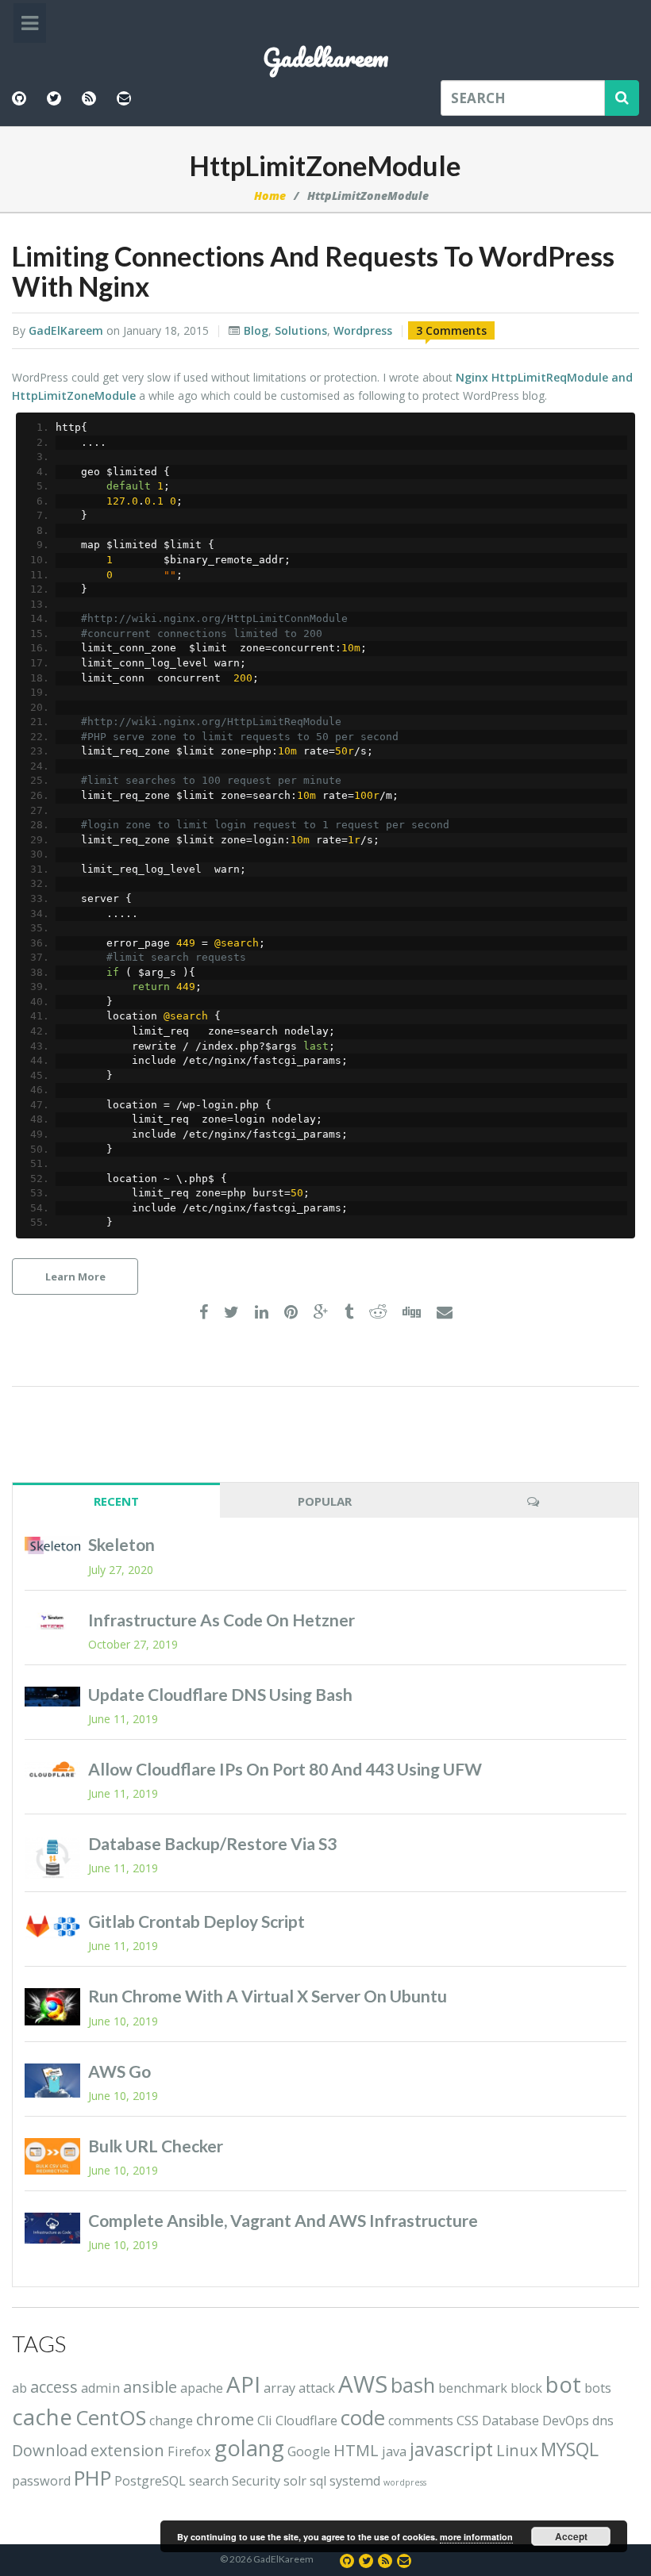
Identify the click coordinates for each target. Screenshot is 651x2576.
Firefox (189, 2451)
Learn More (75, 1276)
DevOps (566, 2421)
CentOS (111, 2418)
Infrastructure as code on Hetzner (221, 1620)
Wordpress (363, 330)
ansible (150, 2387)
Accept (571, 2536)
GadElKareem (66, 330)
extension (127, 2450)
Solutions (301, 330)
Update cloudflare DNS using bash (220, 1694)
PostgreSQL (150, 2481)
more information (476, 2537)
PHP (92, 2478)
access (54, 2387)
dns (603, 2421)
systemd (355, 2481)
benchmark (473, 2388)
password (41, 2481)
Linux (517, 2450)
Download (50, 2450)
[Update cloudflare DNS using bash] (52, 1697)
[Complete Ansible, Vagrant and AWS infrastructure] (52, 2228)
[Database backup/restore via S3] (52, 1858)
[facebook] (204, 1313)
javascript (451, 2449)
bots (598, 2388)
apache (202, 2388)
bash (413, 2385)
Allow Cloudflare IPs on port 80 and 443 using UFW (285, 1769)
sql (318, 2481)
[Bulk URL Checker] (52, 2157)
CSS (468, 2421)
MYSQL (570, 2449)
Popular (325, 1501)
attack (317, 2388)
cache (42, 2417)
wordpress (405, 2482)
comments (421, 2421)
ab (19, 2388)
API (243, 2384)
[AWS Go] (52, 2081)
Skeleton (121, 1544)
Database (510, 2421)
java (394, 2451)
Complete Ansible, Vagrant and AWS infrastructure (283, 2220)
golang (249, 2447)
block (526, 2388)
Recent (116, 1501)
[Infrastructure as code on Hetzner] (52, 1622)
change (171, 2421)
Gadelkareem (325, 58)
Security (256, 2481)
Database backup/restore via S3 (212, 1843)
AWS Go (119, 2071)
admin (100, 2388)
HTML (356, 2450)
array (279, 2388)
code (363, 2418)
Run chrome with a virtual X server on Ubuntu (268, 1996)
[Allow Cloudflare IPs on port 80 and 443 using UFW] (52, 1770)
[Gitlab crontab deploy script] (52, 1926)
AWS (363, 2384)
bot (563, 2384)
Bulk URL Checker (156, 2146)
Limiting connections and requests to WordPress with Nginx (313, 271)
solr (295, 2481)
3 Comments (451, 330)
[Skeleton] (52, 1545)
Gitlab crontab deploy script (196, 1921)
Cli (265, 2421)
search (209, 2481)
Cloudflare (306, 2421)
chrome (225, 2419)
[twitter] (231, 1313)
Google (309, 2451)
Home (270, 196)
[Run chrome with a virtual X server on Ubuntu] (52, 2007)
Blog (256, 330)
